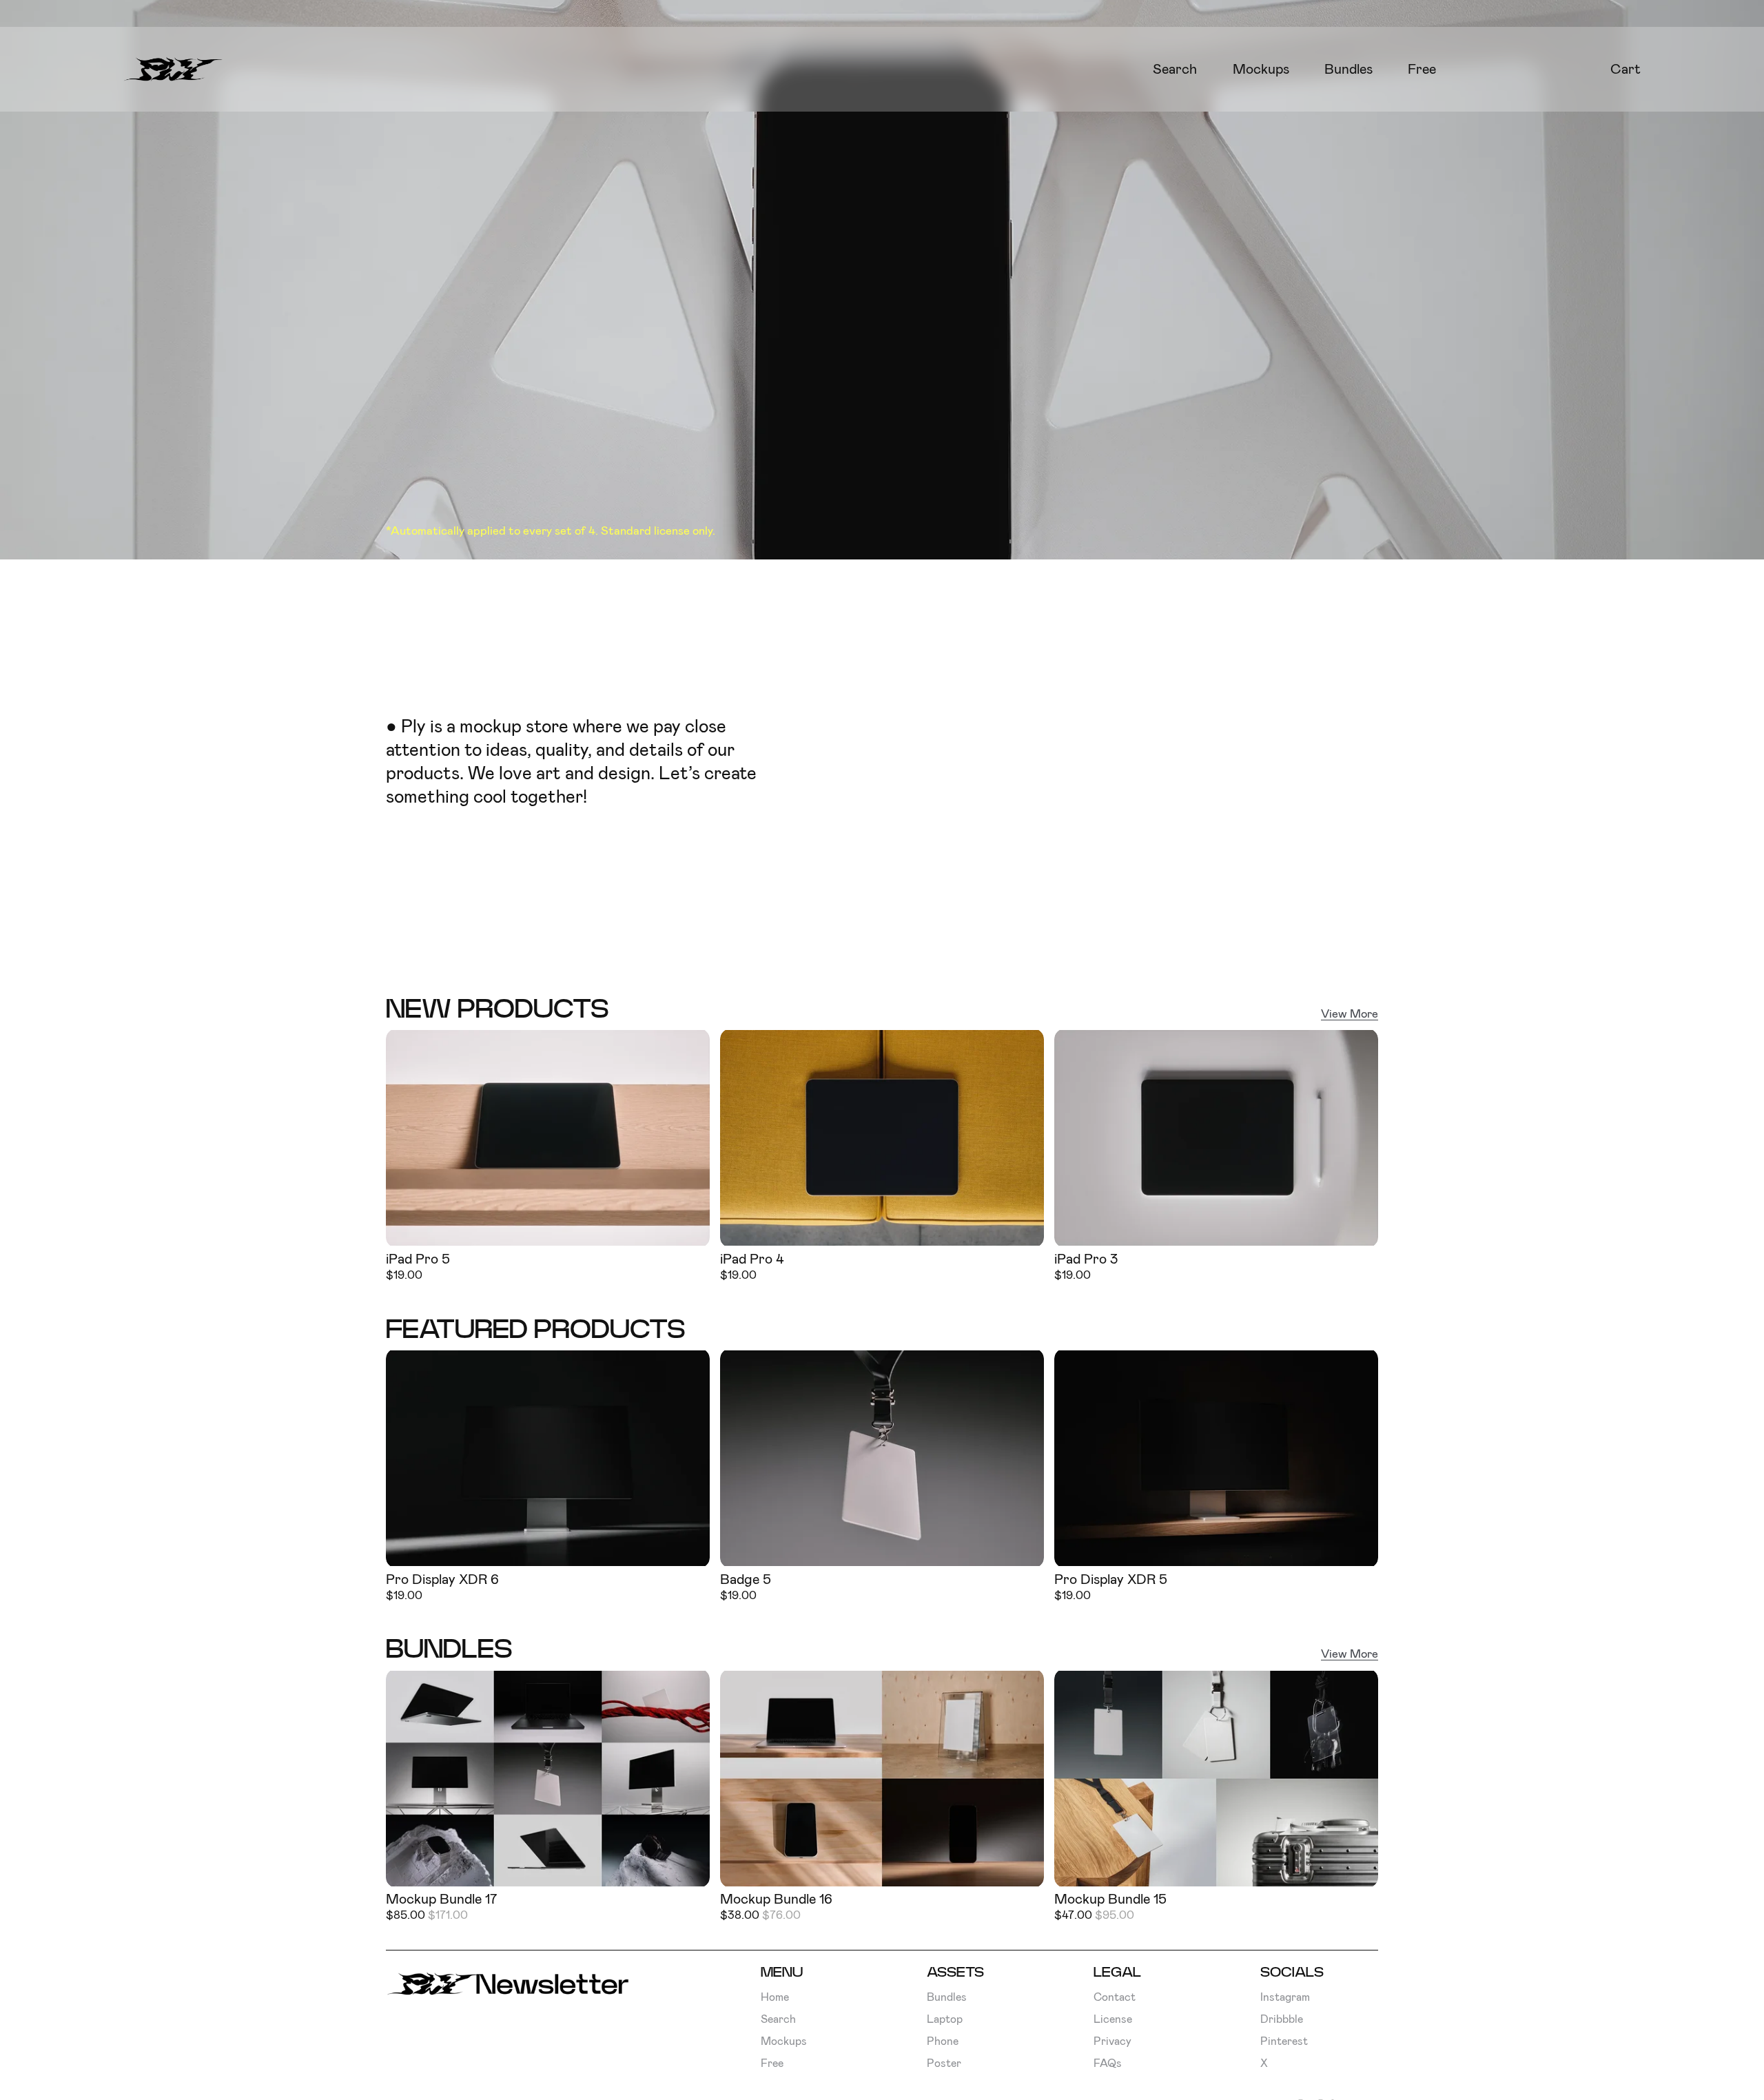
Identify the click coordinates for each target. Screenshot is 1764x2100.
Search (1175, 69)
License (1113, 2019)
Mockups (1261, 69)
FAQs (1108, 2063)
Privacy (1112, 2041)
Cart (1625, 69)
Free (1422, 69)
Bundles (1348, 69)
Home (775, 1997)
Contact (1115, 1997)
